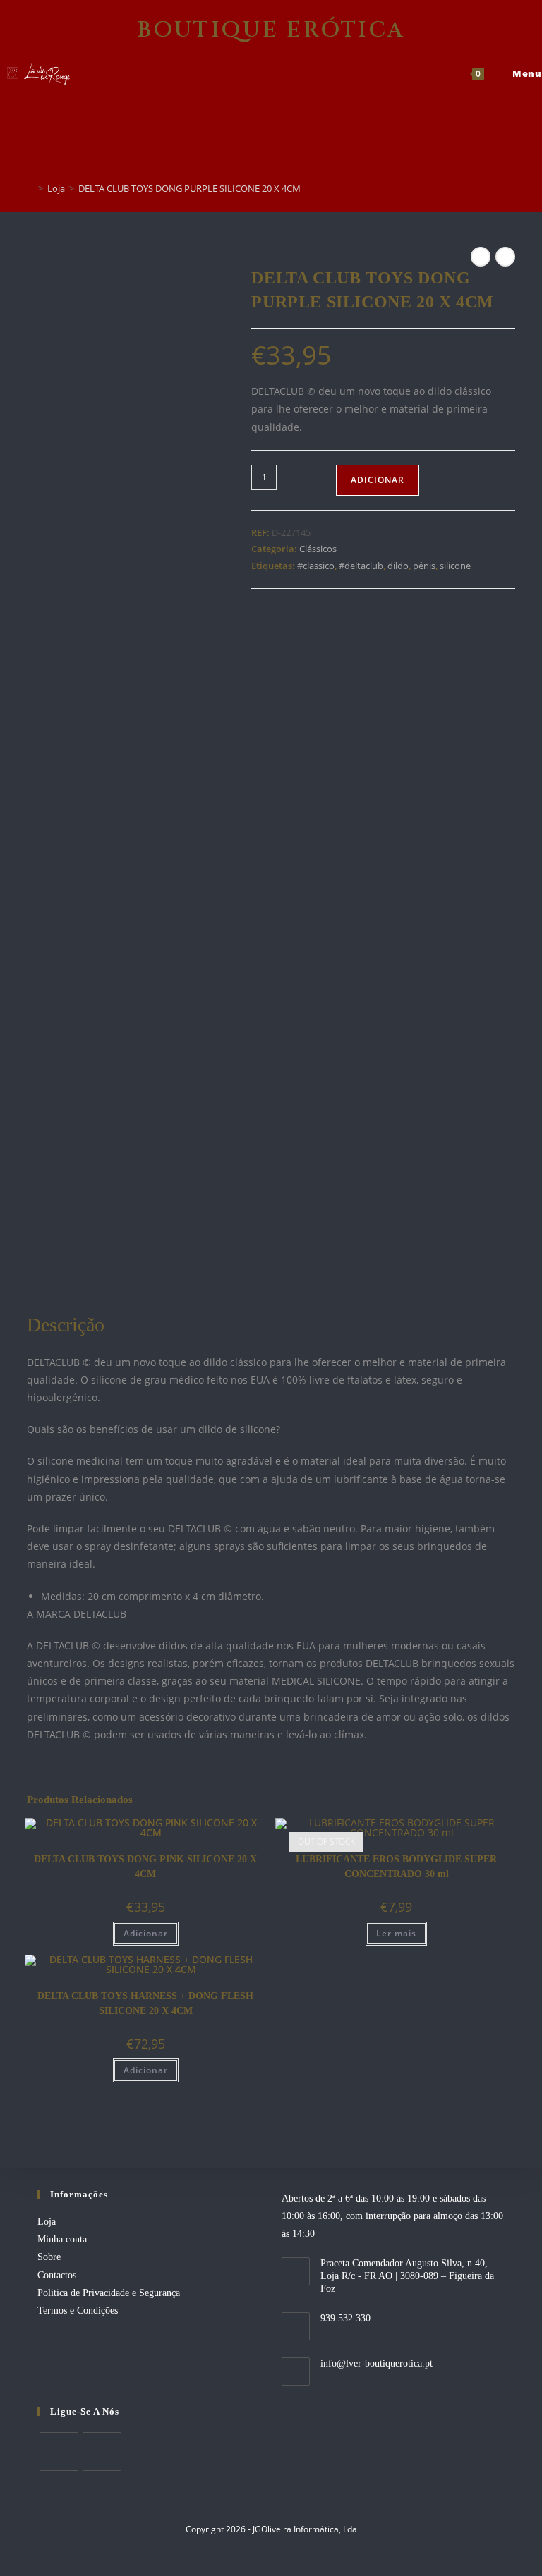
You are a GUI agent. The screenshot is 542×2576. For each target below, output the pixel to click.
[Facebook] (59, 2452)
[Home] (30, 188)
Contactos (57, 2275)
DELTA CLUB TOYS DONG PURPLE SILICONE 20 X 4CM (189, 188)
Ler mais (396, 1933)
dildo (398, 566)
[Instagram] (102, 2452)
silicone (455, 566)
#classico (316, 566)
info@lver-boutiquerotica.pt (377, 2363)
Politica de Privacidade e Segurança (109, 2293)
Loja (47, 2222)
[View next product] (505, 257)
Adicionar (378, 480)
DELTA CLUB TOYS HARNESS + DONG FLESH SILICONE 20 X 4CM (145, 2003)
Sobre (49, 2257)
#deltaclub (361, 566)
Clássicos (318, 549)
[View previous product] (481, 257)
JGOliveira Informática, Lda (305, 2529)
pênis (424, 566)
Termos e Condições (78, 2311)
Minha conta (62, 2239)
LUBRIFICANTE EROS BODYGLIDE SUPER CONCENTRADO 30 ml (396, 1867)
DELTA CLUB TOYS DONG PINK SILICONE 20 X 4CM (145, 1867)
